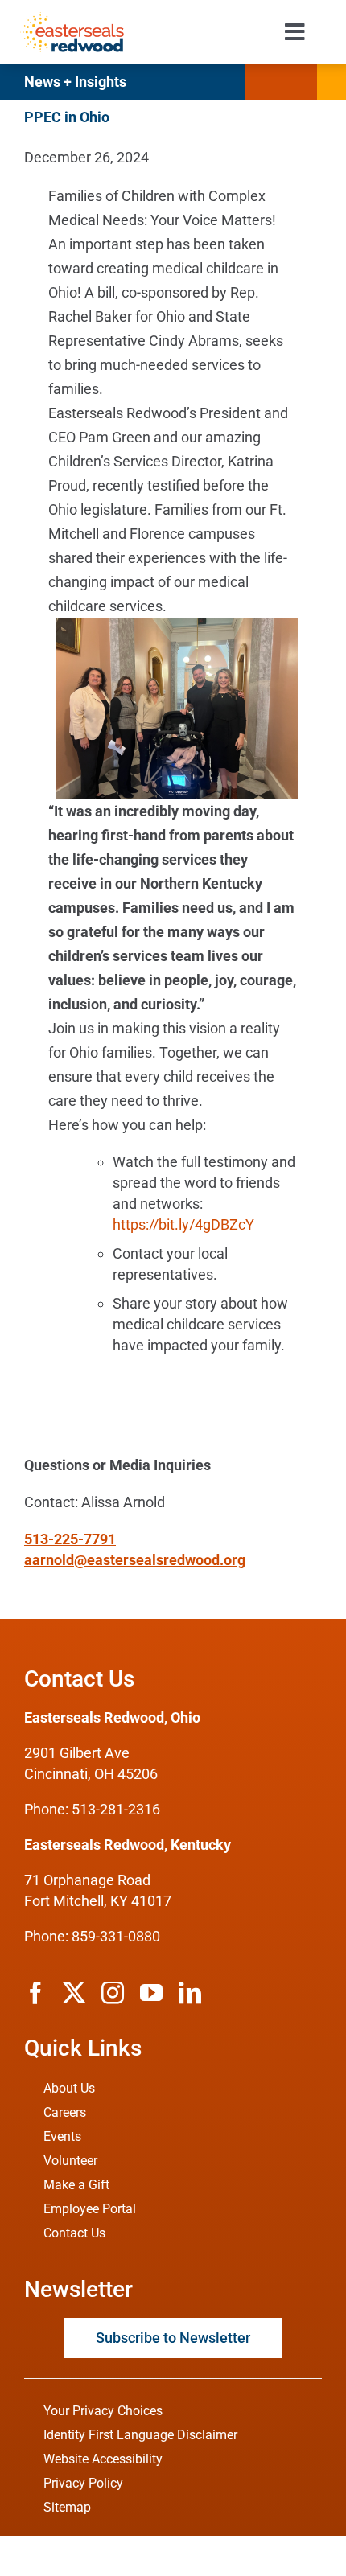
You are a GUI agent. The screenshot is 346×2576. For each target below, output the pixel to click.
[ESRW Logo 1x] (72, 19)
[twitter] (74, 1993)
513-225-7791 (70, 1539)
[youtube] (151, 1993)
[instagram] (113, 1993)
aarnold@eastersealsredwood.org (135, 1560)
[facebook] (35, 1993)
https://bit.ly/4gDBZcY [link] (183, 1224)
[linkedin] (190, 1993)
